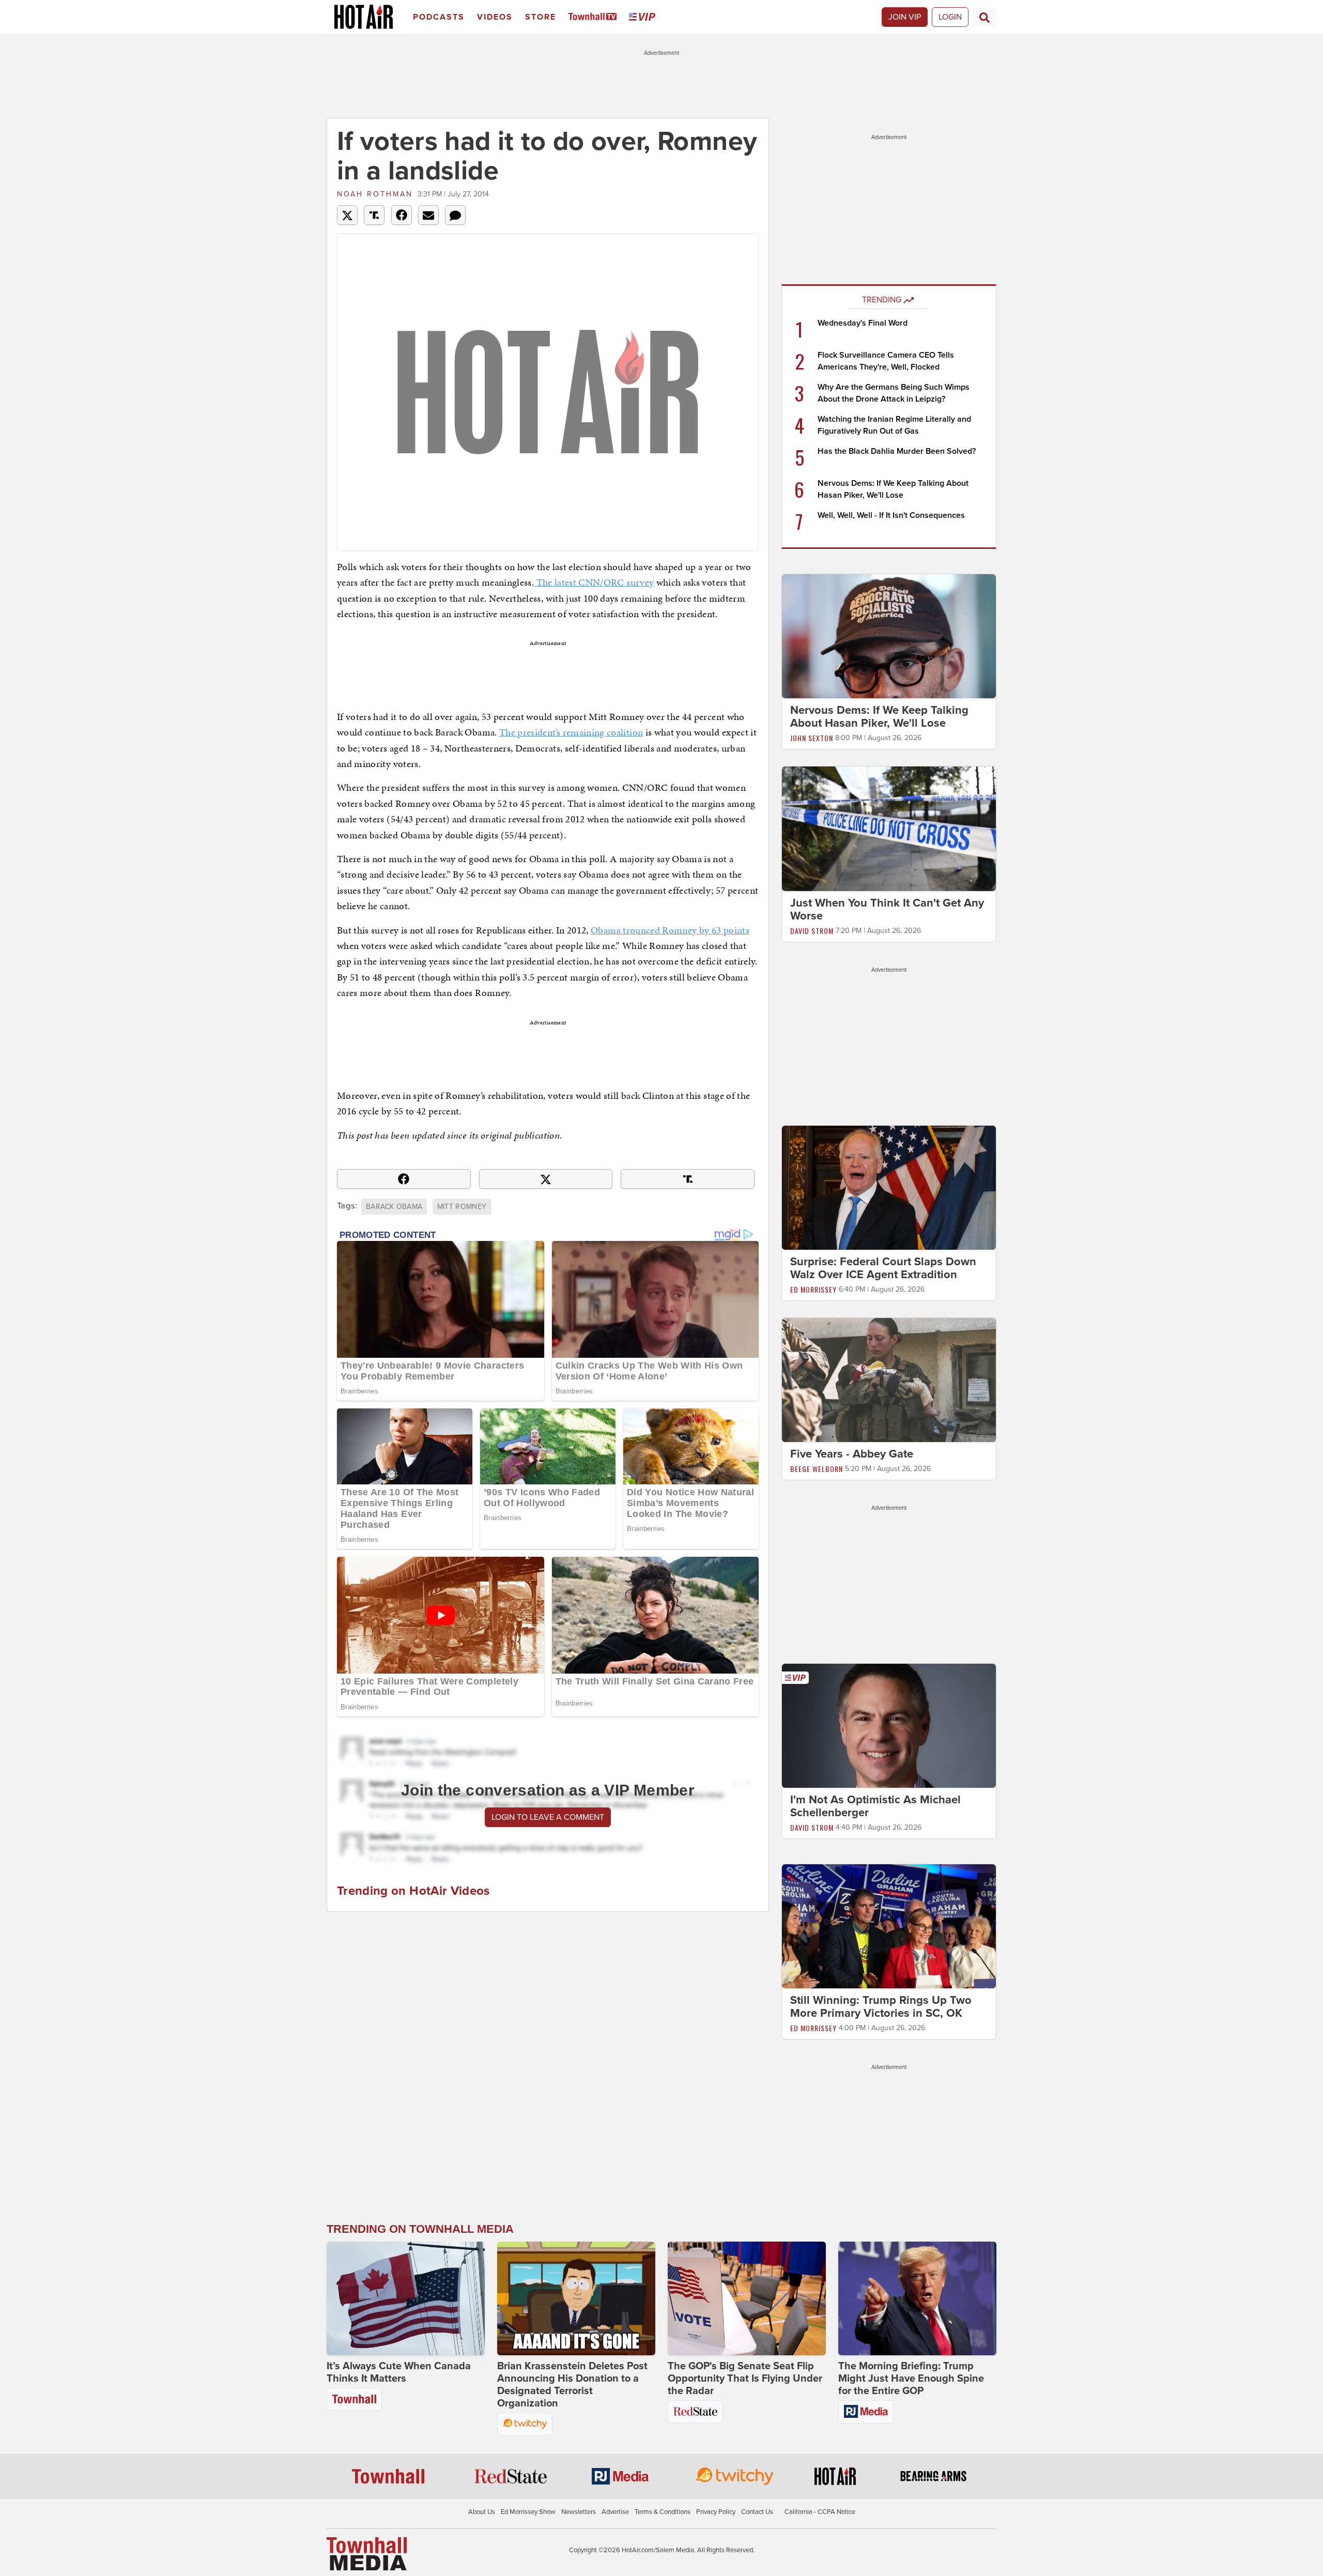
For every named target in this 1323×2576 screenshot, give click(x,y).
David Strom (812, 931)
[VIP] (644, 17)
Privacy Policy (716, 2512)
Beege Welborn (817, 1469)
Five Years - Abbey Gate (852, 1454)
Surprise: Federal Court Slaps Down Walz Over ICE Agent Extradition (883, 1268)
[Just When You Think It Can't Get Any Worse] (889, 828)
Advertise (615, 2512)
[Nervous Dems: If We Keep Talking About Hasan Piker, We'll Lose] (889, 636)
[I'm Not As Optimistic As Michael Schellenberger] (889, 1725)
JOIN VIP (905, 17)
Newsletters (579, 2512)
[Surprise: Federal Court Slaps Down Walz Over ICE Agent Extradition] (889, 1187)
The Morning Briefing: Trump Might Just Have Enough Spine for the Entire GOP (911, 2379)
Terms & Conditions (663, 2512)
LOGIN (950, 17)
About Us (482, 2512)
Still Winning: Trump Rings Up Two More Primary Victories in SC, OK (881, 2007)
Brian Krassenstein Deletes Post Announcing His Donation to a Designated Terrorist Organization (572, 2385)
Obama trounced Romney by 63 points (670, 930)
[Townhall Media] (367, 2553)
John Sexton (812, 738)
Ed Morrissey (813, 1289)
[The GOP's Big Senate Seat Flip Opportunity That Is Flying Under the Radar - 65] (747, 2298)
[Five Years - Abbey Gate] (889, 1379)
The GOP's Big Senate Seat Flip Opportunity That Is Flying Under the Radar (745, 2379)
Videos (495, 17)
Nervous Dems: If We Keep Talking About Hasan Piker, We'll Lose (879, 717)
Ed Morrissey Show (528, 2512)
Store (541, 17)
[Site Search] (984, 17)
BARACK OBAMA (394, 1207)
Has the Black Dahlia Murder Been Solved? (897, 451)
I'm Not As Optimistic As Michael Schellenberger (875, 1806)
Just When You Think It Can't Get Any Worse (887, 909)
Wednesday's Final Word (863, 323)
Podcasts (439, 17)
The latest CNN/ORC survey (594, 582)
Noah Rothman (375, 194)
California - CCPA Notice (820, 2512)
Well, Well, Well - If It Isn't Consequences (891, 515)
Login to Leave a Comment (548, 1817)
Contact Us (757, 2512)
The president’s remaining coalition (571, 732)
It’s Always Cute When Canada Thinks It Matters (399, 2372)
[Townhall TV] (595, 17)
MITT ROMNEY (462, 1207)
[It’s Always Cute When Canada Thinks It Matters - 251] (406, 2298)
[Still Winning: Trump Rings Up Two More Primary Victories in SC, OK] (889, 1926)
